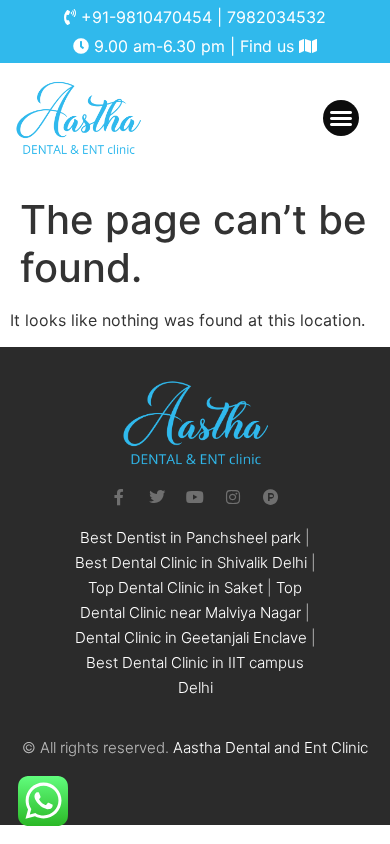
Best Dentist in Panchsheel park (190, 537)
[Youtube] (195, 497)
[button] (341, 118)
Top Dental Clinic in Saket (175, 587)
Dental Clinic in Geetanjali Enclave (191, 637)
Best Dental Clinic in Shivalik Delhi (191, 562)
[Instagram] (233, 497)
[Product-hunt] (271, 497)
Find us (269, 46)
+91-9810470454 (146, 17)
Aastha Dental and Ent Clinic (270, 747)
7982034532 (276, 17)
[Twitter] (157, 497)
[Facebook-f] (119, 497)
